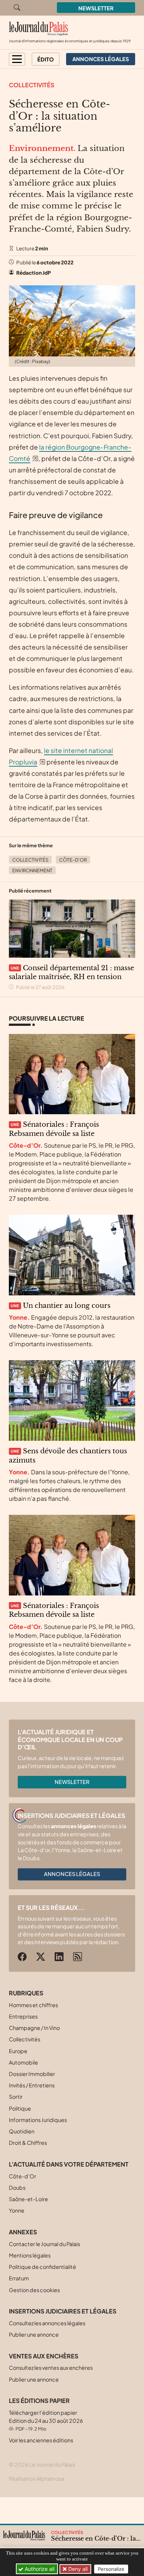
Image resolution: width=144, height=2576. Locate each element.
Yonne (17, 2210)
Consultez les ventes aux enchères (51, 2368)
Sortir (16, 2097)
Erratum (19, 2278)
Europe (18, 2051)
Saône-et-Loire (28, 2199)
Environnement (32, 870)
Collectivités (32, 85)
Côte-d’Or (73, 860)
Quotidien (22, 2131)
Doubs (17, 2188)
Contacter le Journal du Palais (44, 2244)
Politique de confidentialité (42, 2267)
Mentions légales (30, 2255)
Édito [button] (46, 59)
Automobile (23, 2062)
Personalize (111, 2569)
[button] (17, 59)
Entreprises (23, 2016)
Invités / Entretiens (32, 2085)
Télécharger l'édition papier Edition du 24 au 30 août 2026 (46, 2420)
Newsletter (96, 8)
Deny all (77, 2569)
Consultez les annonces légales (47, 2323)
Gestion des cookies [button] (34, 2290)
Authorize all (39, 2569)
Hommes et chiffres (33, 2005)
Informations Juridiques (38, 2120)
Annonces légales (72, 1874)
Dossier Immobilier (32, 2074)
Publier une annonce (34, 2334)
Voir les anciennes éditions (41, 2440)
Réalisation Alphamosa (37, 2478)
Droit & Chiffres (28, 2143)
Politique (20, 2108)
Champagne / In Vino (34, 2028)
